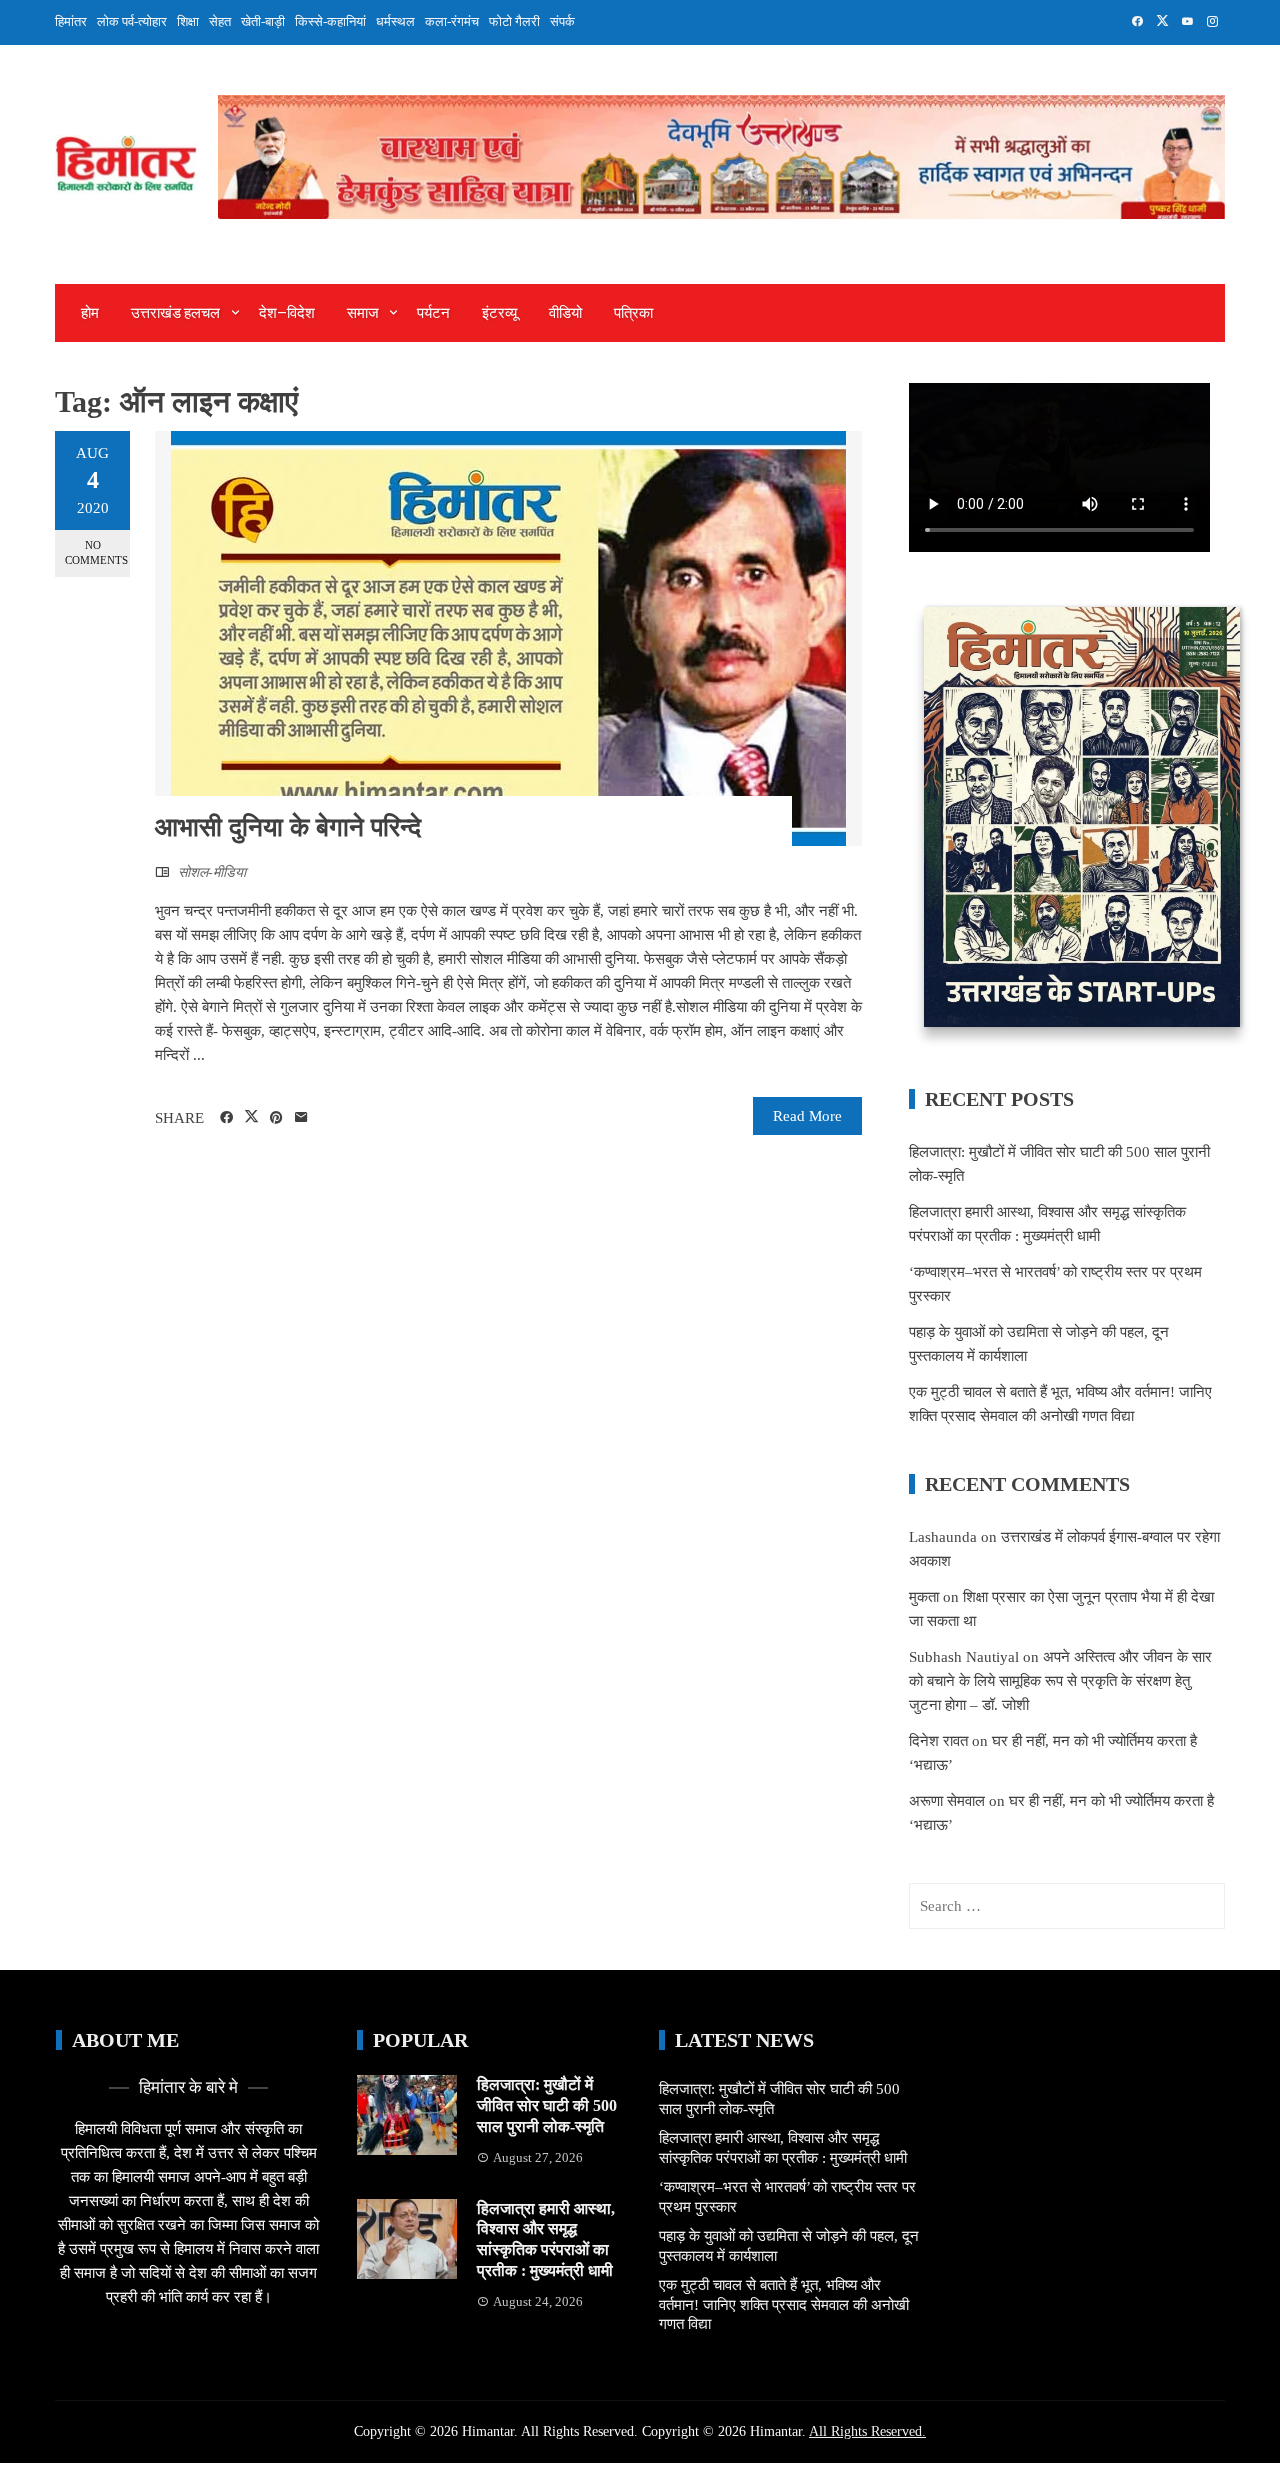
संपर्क (562, 21)
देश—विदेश (287, 313)
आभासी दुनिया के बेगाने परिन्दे (288, 827)
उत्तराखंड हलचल (175, 313)
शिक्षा (188, 21)
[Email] (301, 1118)
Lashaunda (943, 1537)
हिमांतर (71, 21)
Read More (807, 1116)
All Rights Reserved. (867, 2431)
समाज (363, 313)
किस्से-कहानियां (330, 21)
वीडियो (565, 313)
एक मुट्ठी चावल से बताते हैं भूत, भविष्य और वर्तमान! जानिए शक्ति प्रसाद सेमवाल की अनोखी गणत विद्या (784, 2304)
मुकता (924, 1597)
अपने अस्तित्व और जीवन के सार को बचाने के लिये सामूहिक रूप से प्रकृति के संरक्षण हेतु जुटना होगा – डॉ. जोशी (1060, 1681)
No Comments (96, 552)
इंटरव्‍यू (499, 313)
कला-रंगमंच (452, 21)
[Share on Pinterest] (276, 1118)
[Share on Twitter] (251, 1117)
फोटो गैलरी (514, 21)
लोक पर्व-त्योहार (132, 21)
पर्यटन (433, 313)
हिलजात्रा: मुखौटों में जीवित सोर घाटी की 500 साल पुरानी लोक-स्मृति (547, 2105)
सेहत (220, 21)
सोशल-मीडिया (212, 872)
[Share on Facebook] (226, 1118)
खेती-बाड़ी (263, 21)
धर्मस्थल (395, 21)
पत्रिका (633, 313)
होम (90, 313)
